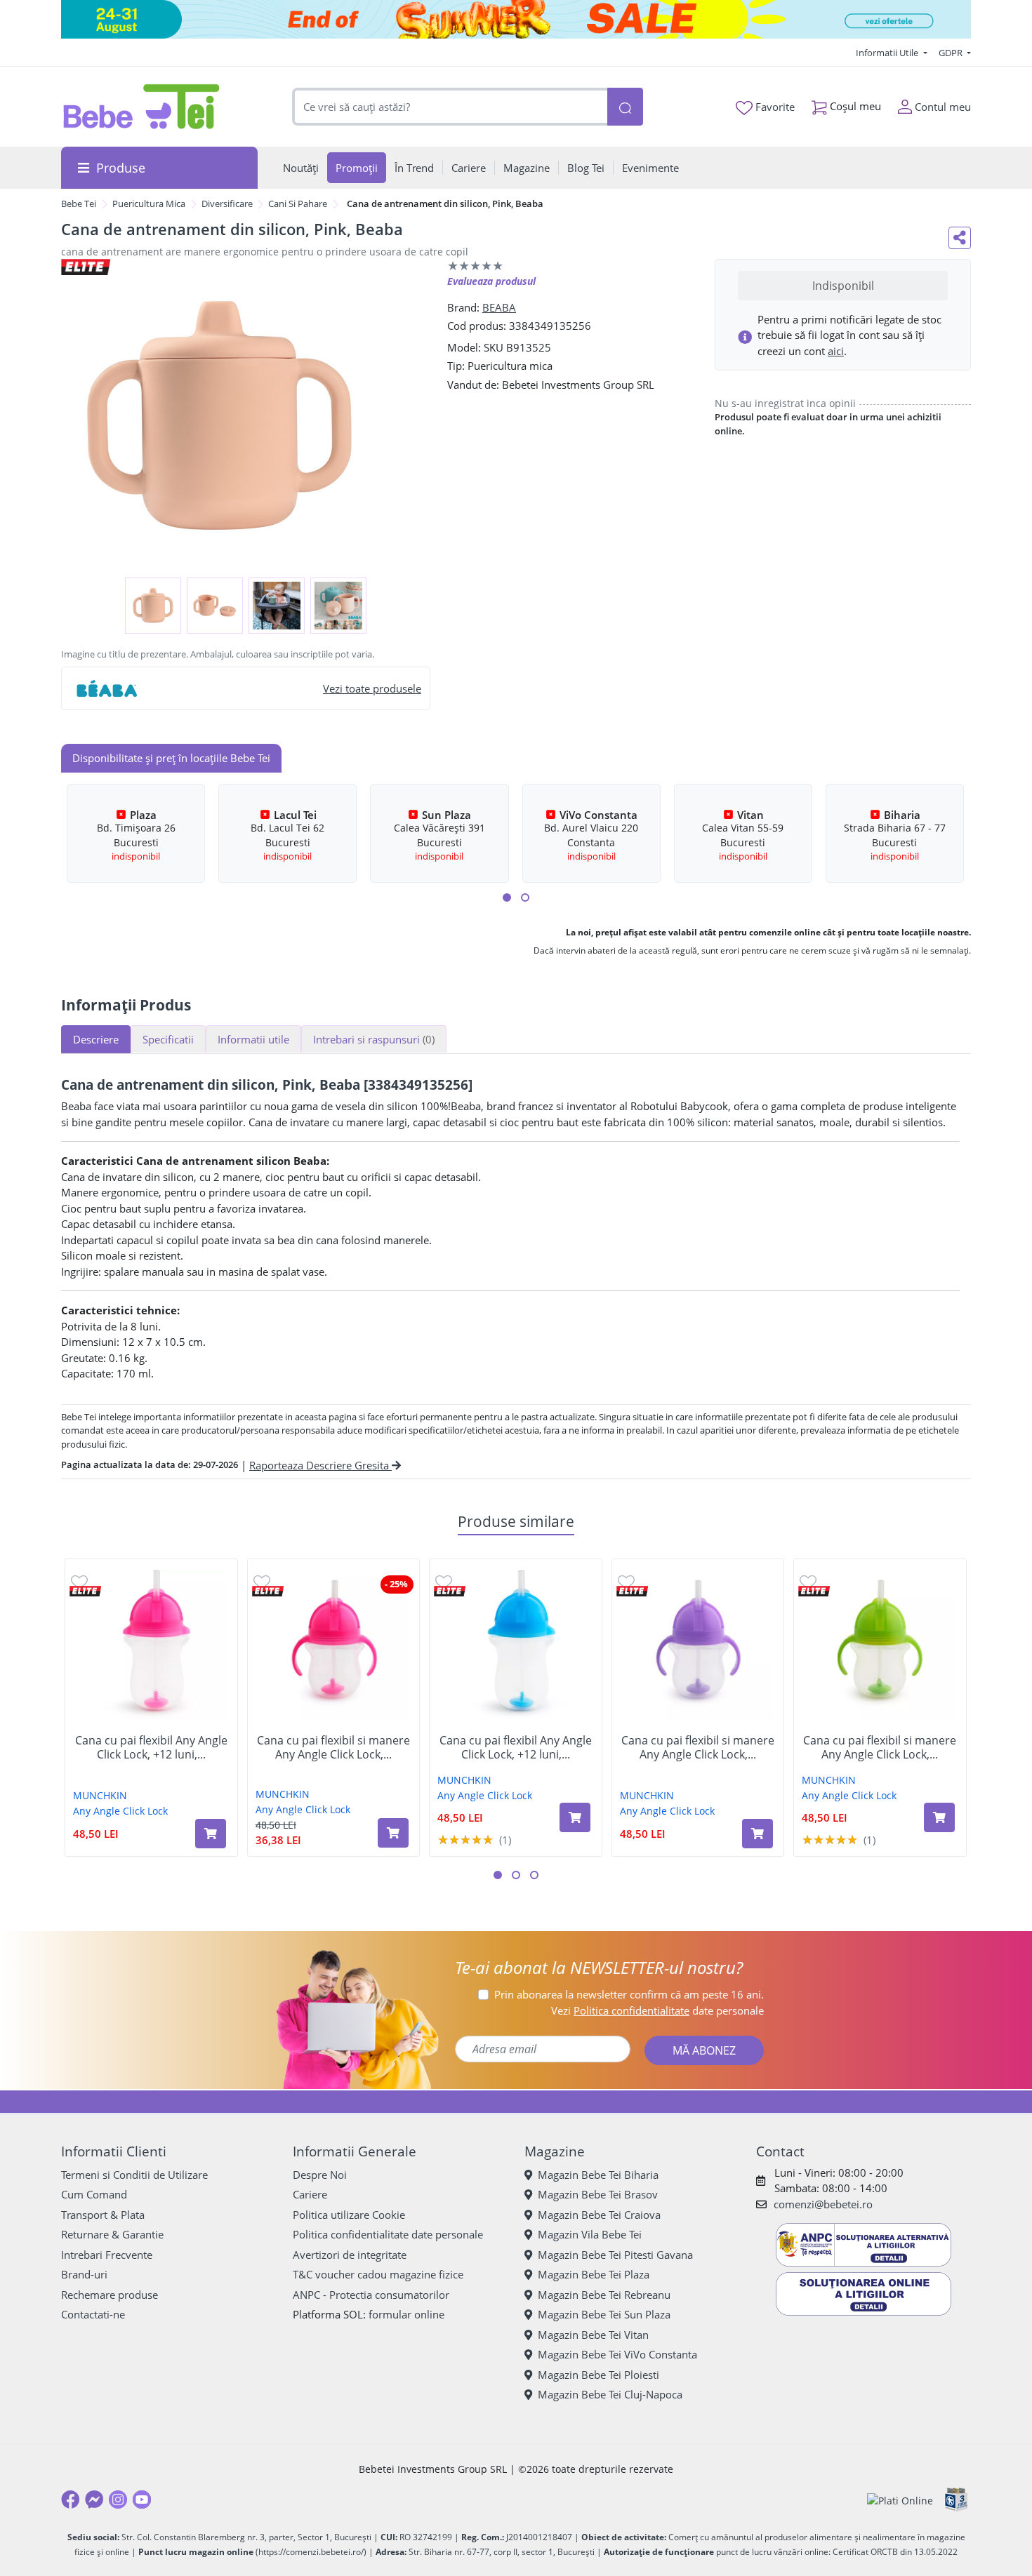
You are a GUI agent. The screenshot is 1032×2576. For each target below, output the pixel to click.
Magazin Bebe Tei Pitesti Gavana (615, 2255)
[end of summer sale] (516, 19)
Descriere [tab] (96, 1039)
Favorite (774, 107)
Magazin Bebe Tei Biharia (598, 2175)
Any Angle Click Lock (120, 1811)
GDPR (952, 53)
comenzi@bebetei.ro (823, 2204)
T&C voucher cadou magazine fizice (378, 2274)
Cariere (310, 2194)
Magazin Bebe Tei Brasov (598, 2194)
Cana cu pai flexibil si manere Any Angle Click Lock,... (333, 1747)
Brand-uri (84, 2274)
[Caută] (625, 107)
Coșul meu (854, 106)
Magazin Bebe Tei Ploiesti (598, 2375)
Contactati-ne (93, 2314)
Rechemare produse (110, 2295)
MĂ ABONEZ (704, 2050)
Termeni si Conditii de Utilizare (134, 2175)
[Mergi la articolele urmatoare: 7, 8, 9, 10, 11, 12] (525, 897)
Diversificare (227, 203)
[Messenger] (94, 2500)
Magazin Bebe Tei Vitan (593, 2335)
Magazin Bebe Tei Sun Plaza (604, 2314)
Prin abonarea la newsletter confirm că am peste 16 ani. (629, 1994)
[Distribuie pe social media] (960, 238)
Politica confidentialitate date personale (388, 2234)
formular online (406, 2314)
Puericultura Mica (149, 203)
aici (836, 351)
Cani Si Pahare (298, 203)
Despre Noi (320, 2175)
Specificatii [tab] (168, 1039)
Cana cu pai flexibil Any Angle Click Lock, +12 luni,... (151, 1747)
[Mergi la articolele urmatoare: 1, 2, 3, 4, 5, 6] (507, 897)
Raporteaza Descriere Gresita (320, 1465)
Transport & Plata (103, 2215)
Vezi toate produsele (372, 688)
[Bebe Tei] (142, 107)
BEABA (499, 307)
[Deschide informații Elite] (85, 1591)
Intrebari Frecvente (107, 2255)
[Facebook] (70, 2500)
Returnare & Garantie (112, 2234)
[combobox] (450, 107)
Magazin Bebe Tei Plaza (594, 2274)
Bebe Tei (79, 203)
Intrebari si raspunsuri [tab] (374, 1039)
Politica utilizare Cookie (349, 2215)
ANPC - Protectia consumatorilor (371, 2295)
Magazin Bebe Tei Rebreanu (604, 2295)
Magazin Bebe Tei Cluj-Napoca (610, 2394)
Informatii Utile (888, 53)
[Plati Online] (900, 2500)
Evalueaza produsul (491, 281)
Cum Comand (94, 2194)
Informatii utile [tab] (253, 1039)
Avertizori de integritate (350, 2255)
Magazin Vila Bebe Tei (590, 2234)
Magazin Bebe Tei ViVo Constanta (617, 2354)
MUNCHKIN (100, 1795)
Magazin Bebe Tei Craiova (599, 2215)
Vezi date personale (657, 2010)
